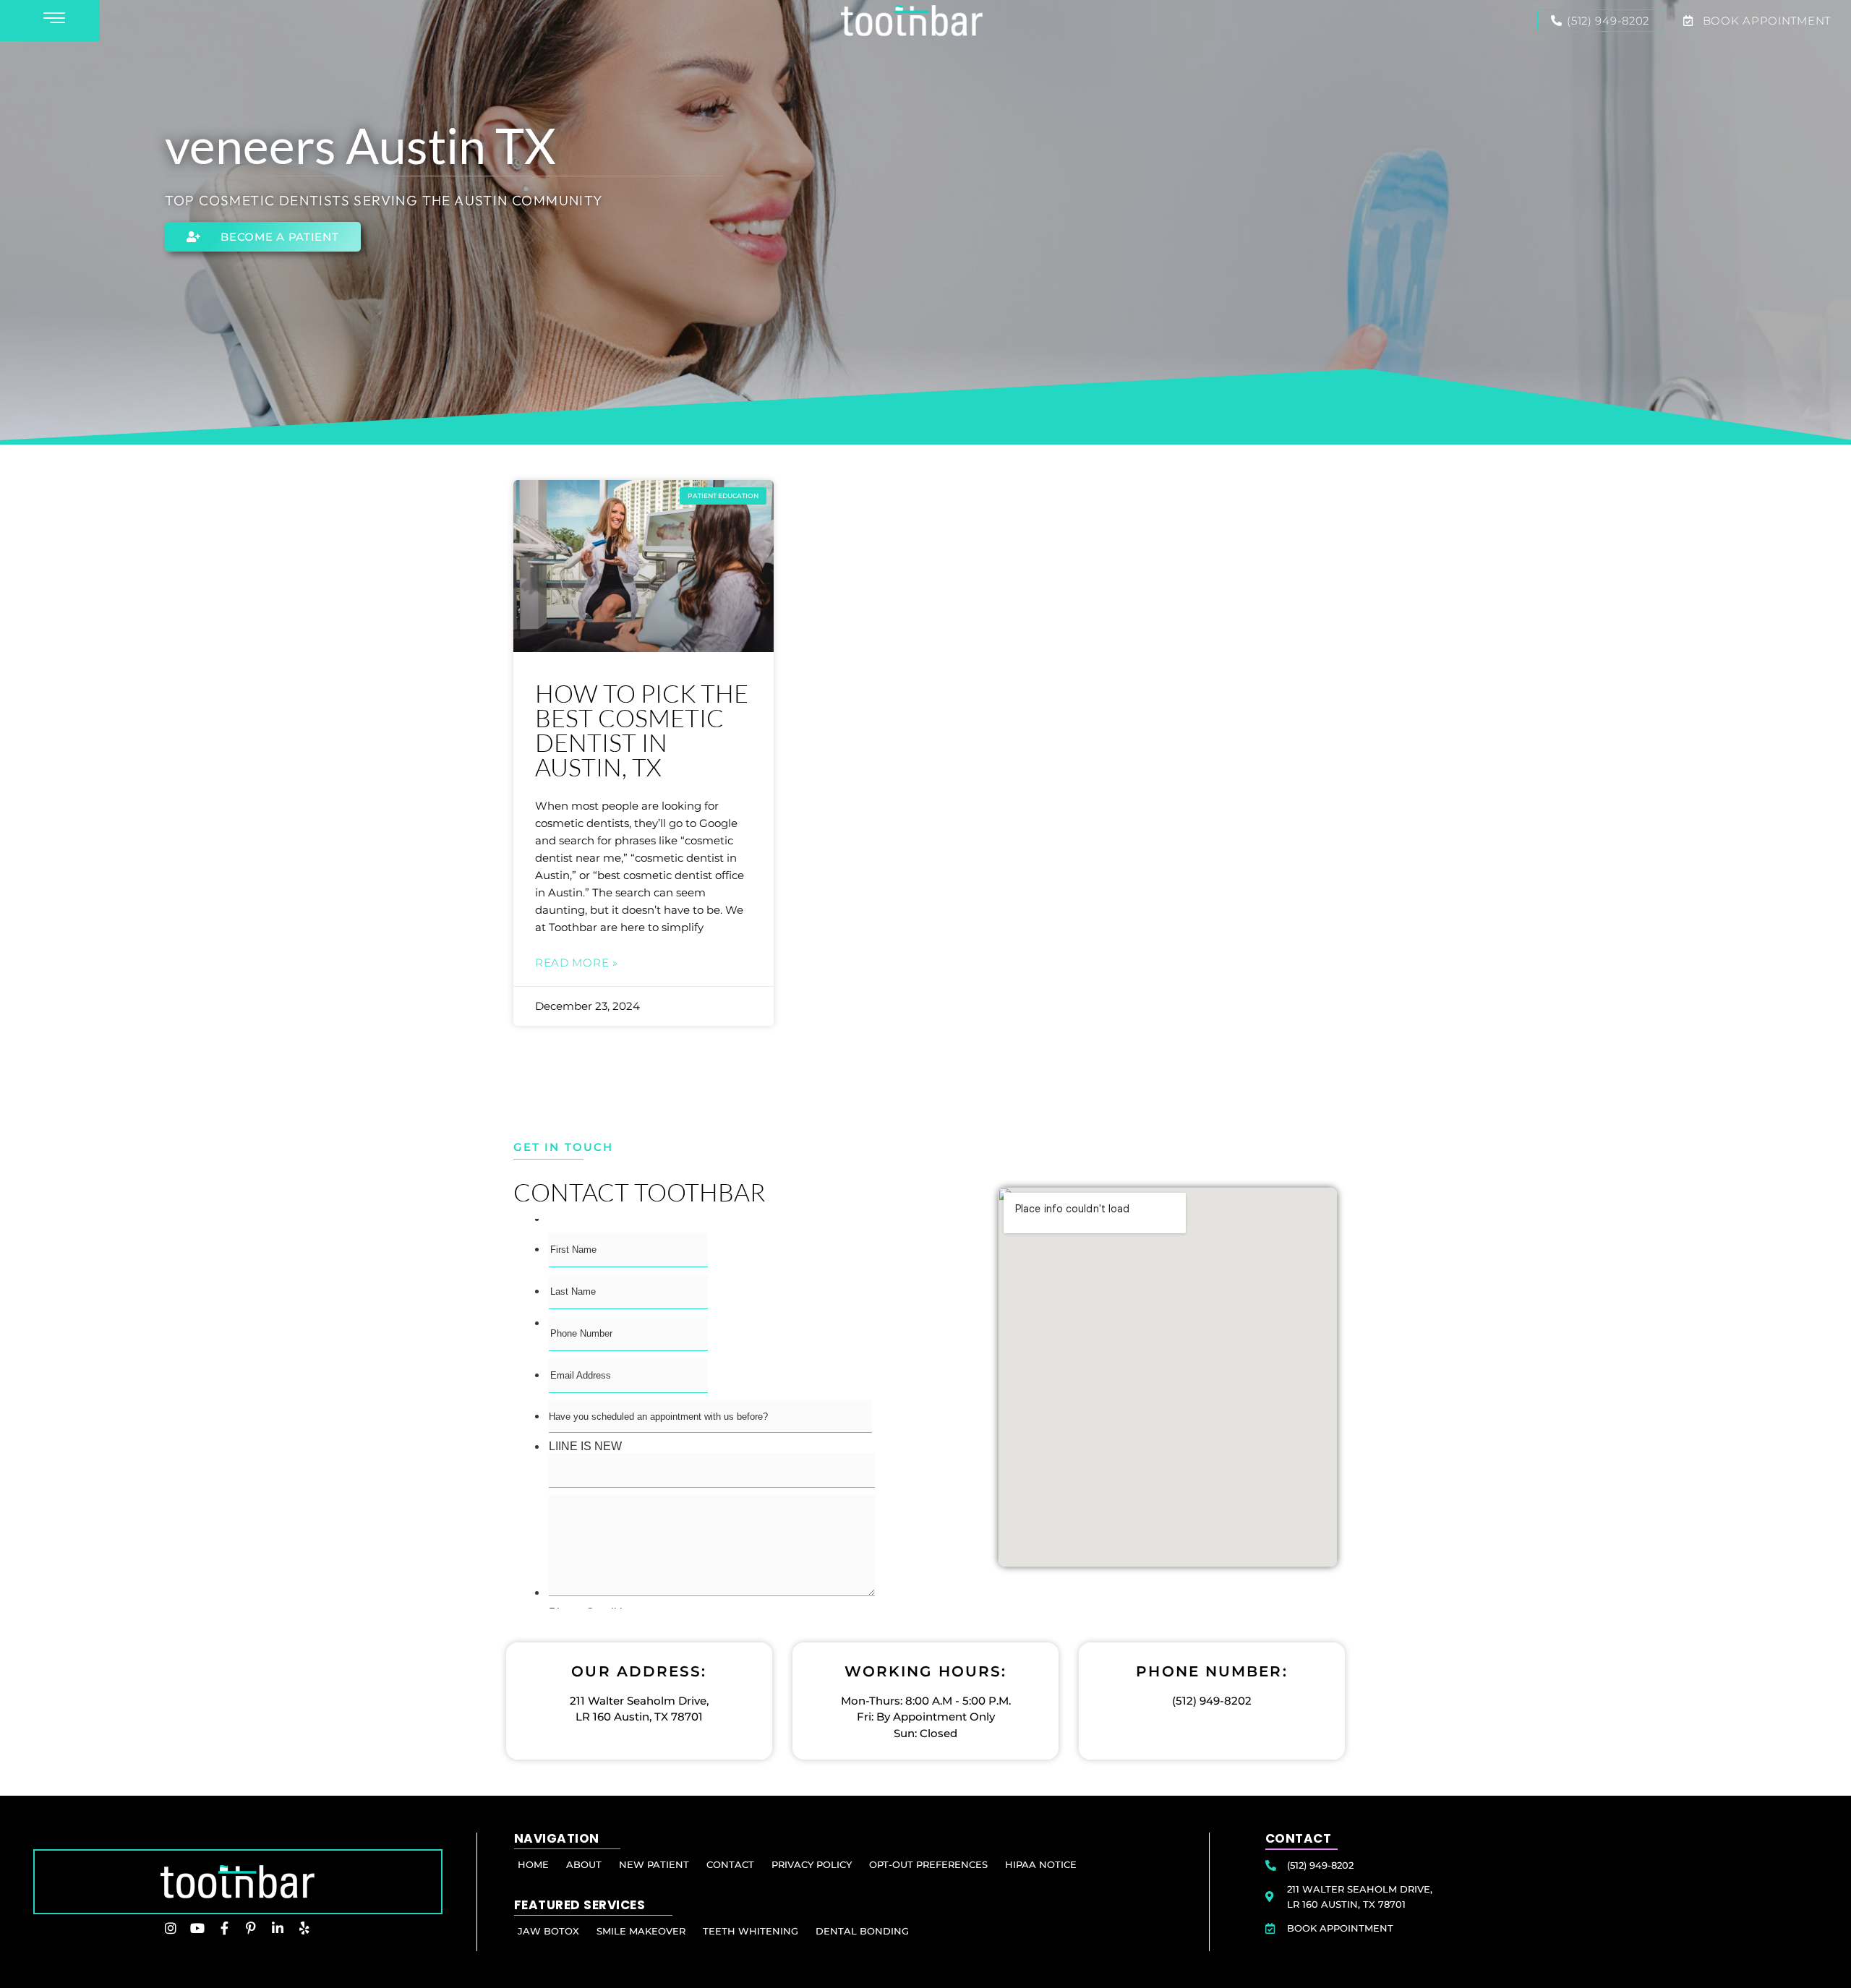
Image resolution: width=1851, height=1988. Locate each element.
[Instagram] (171, 1928)
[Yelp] (304, 1928)
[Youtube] (197, 1928)
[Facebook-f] (224, 1928)
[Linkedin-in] (278, 1928)
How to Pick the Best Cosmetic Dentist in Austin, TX (642, 730)
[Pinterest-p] (251, 1928)
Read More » (577, 963)
